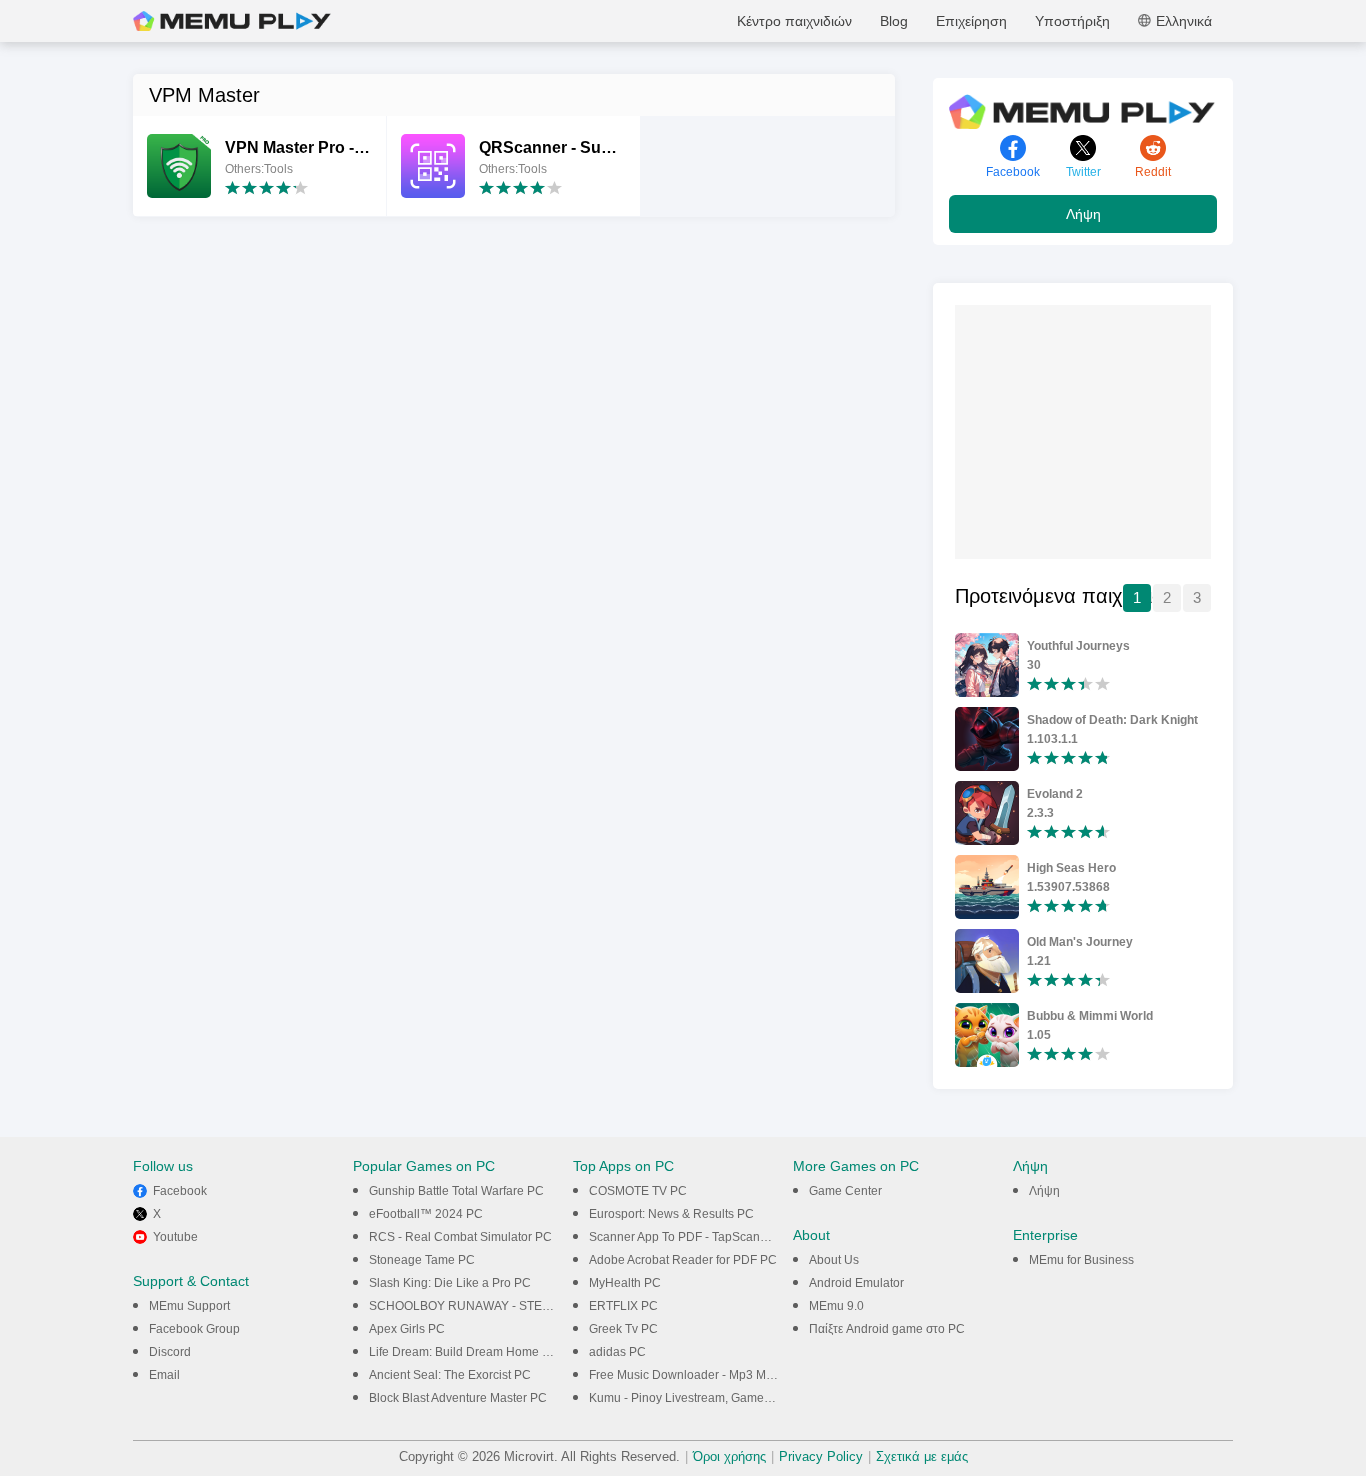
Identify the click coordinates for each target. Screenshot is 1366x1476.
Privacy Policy (821, 1456)
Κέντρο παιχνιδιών (794, 21)
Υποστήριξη (1072, 21)
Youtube (175, 1237)
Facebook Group (194, 1329)
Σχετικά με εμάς (922, 1456)
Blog (894, 21)
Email (164, 1375)
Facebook (180, 1191)
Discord (170, 1352)
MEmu (232, 21)
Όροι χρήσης (729, 1456)
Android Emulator (856, 1283)
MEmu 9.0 (836, 1306)
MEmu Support (189, 1306)
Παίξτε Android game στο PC (887, 1329)
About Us (834, 1260)
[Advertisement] (1105, 430)
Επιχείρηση (971, 21)
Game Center (845, 1191)
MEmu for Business (1081, 1260)
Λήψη (1083, 214)
